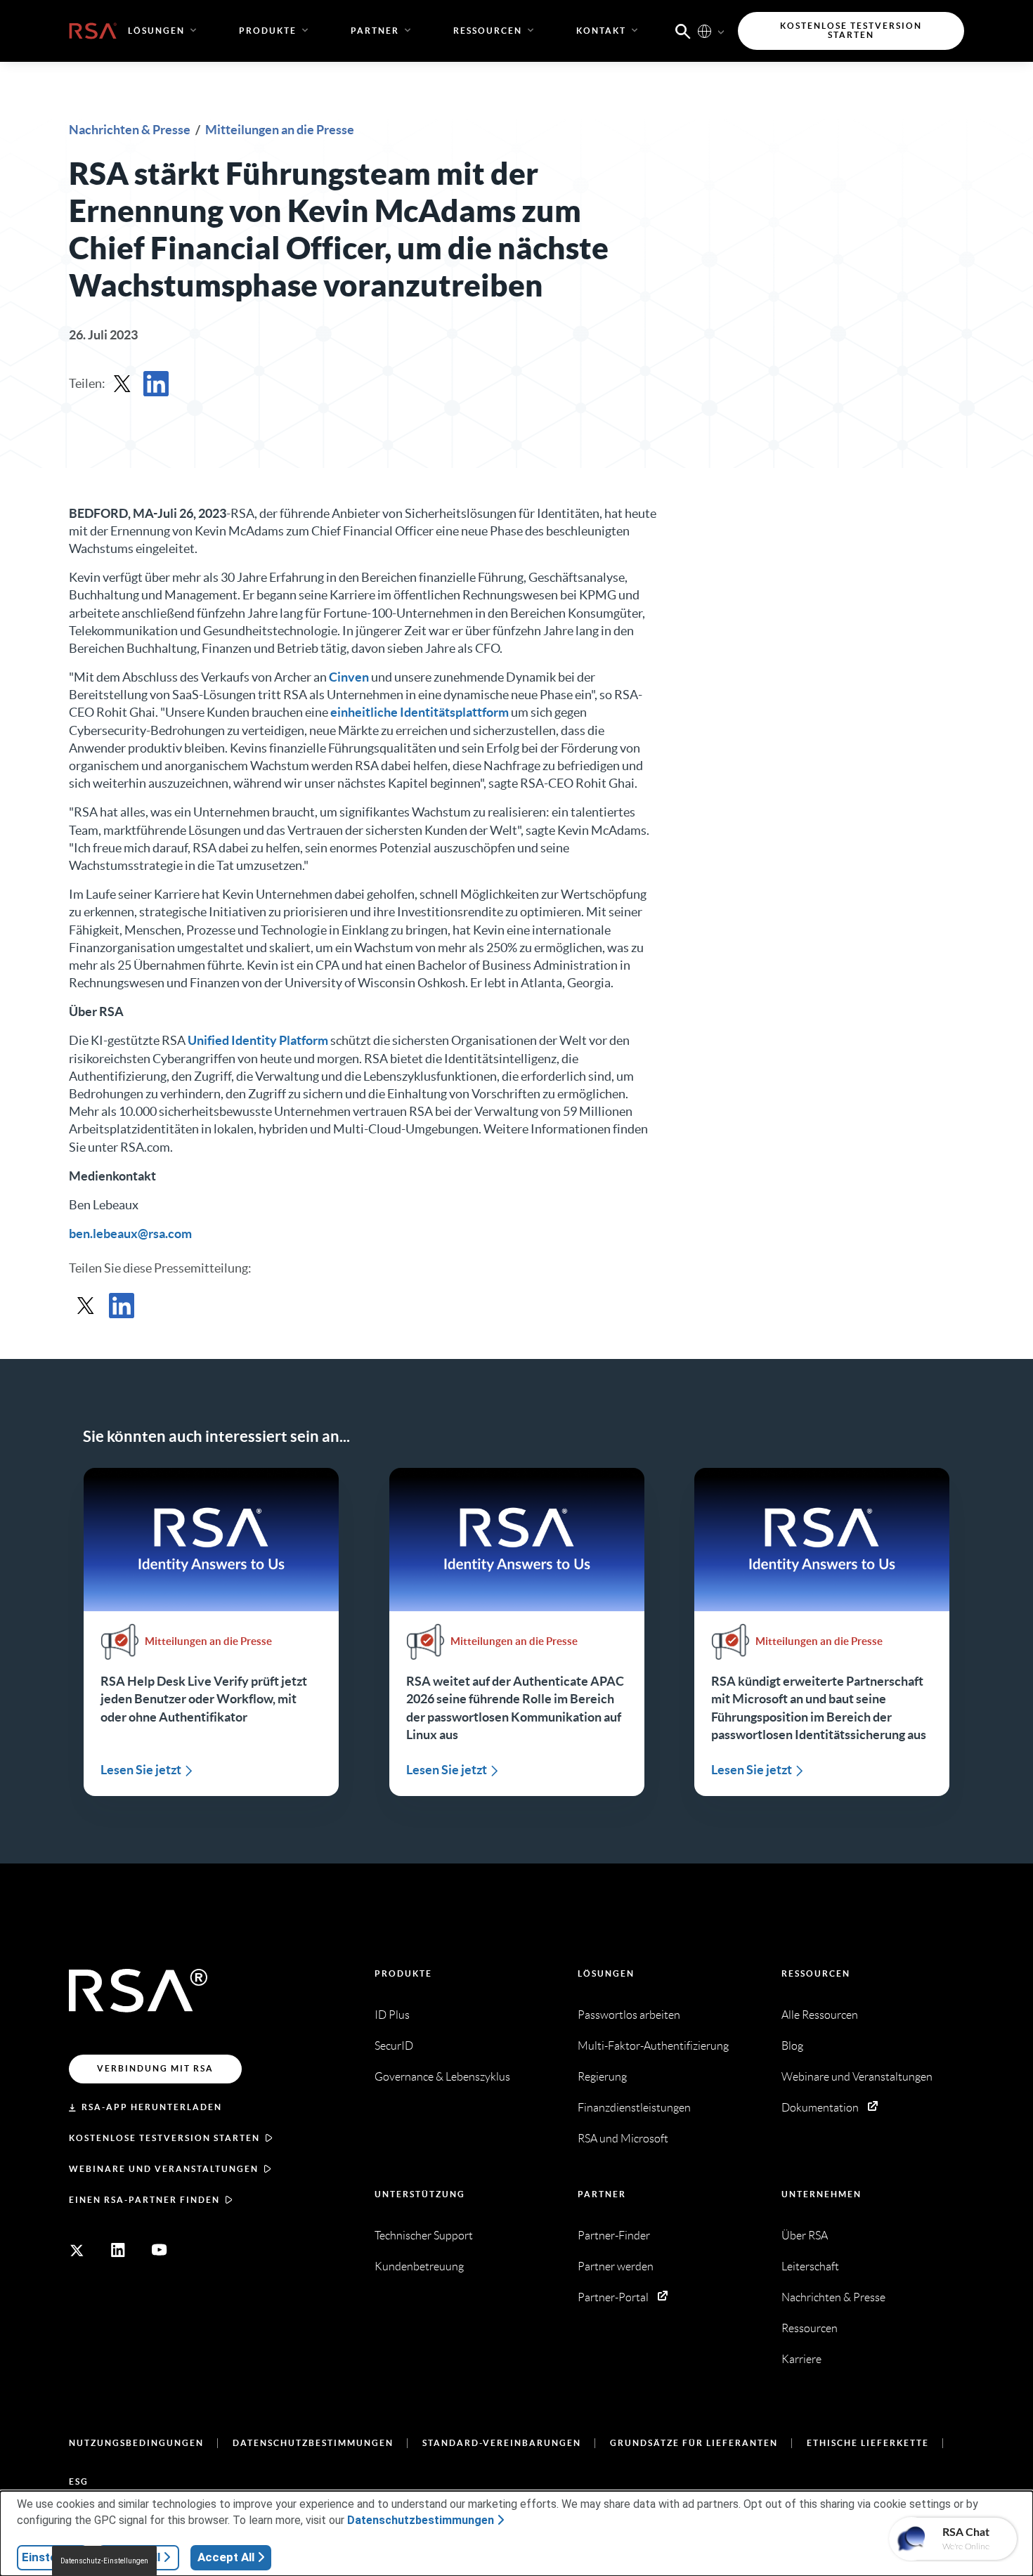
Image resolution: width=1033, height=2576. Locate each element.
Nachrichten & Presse (131, 130)
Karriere (801, 2359)
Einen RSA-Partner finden (144, 2200)
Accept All (226, 2557)
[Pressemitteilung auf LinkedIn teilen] (156, 384)
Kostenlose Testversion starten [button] (851, 31)
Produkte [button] (268, 31)
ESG (79, 2481)
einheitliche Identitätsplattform (420, 712)
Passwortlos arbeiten (629, 2015)
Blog (792, 2046)
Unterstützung (420, 2194)
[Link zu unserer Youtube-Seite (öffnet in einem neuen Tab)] (160, 2250)
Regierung (602, 2077)
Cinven (349, 677)
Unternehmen (821, 2194)
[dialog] (516, 2533)
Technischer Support (424, 2236)
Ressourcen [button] (488, 31)
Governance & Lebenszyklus (442, 2077)
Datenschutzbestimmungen (313, 2443)
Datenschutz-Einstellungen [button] (104, 2561)
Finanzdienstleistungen (634, 2108)
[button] (683, 30)
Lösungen (606, 1973)
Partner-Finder (614, 2236)
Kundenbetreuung (419, 2266)
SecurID (394, 2046)
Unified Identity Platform (258, 1040)
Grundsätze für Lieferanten (694, 2443)
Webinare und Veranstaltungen (164, 2169)
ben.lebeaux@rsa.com (130, 1234)
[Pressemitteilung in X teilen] (122, 384)
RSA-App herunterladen (152, 2107)
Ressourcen (816, 1973)
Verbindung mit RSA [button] (155, 2068)
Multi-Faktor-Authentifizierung (653, 2046)
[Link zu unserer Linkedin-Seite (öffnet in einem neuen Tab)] (118, 2250)
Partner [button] (375, 31)
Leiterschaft (810, 2266)
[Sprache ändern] (704, 31)
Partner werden (616, 2266)
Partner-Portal (613, 2297)
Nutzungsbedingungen (136, 2443)
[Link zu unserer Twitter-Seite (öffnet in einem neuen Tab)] (77, 2250)
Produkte (403, 1973)
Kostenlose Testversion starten (164, 2138)
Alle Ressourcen (820, 2015)
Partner (602, 2194)
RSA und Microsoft (623, 2139)
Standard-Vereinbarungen (502, 2443)
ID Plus (392, 2015)
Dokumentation (820, 2108)
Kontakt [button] (601, 31)
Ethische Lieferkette (868, 2443)
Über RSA (805, 2236)
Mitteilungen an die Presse (280, 130)
